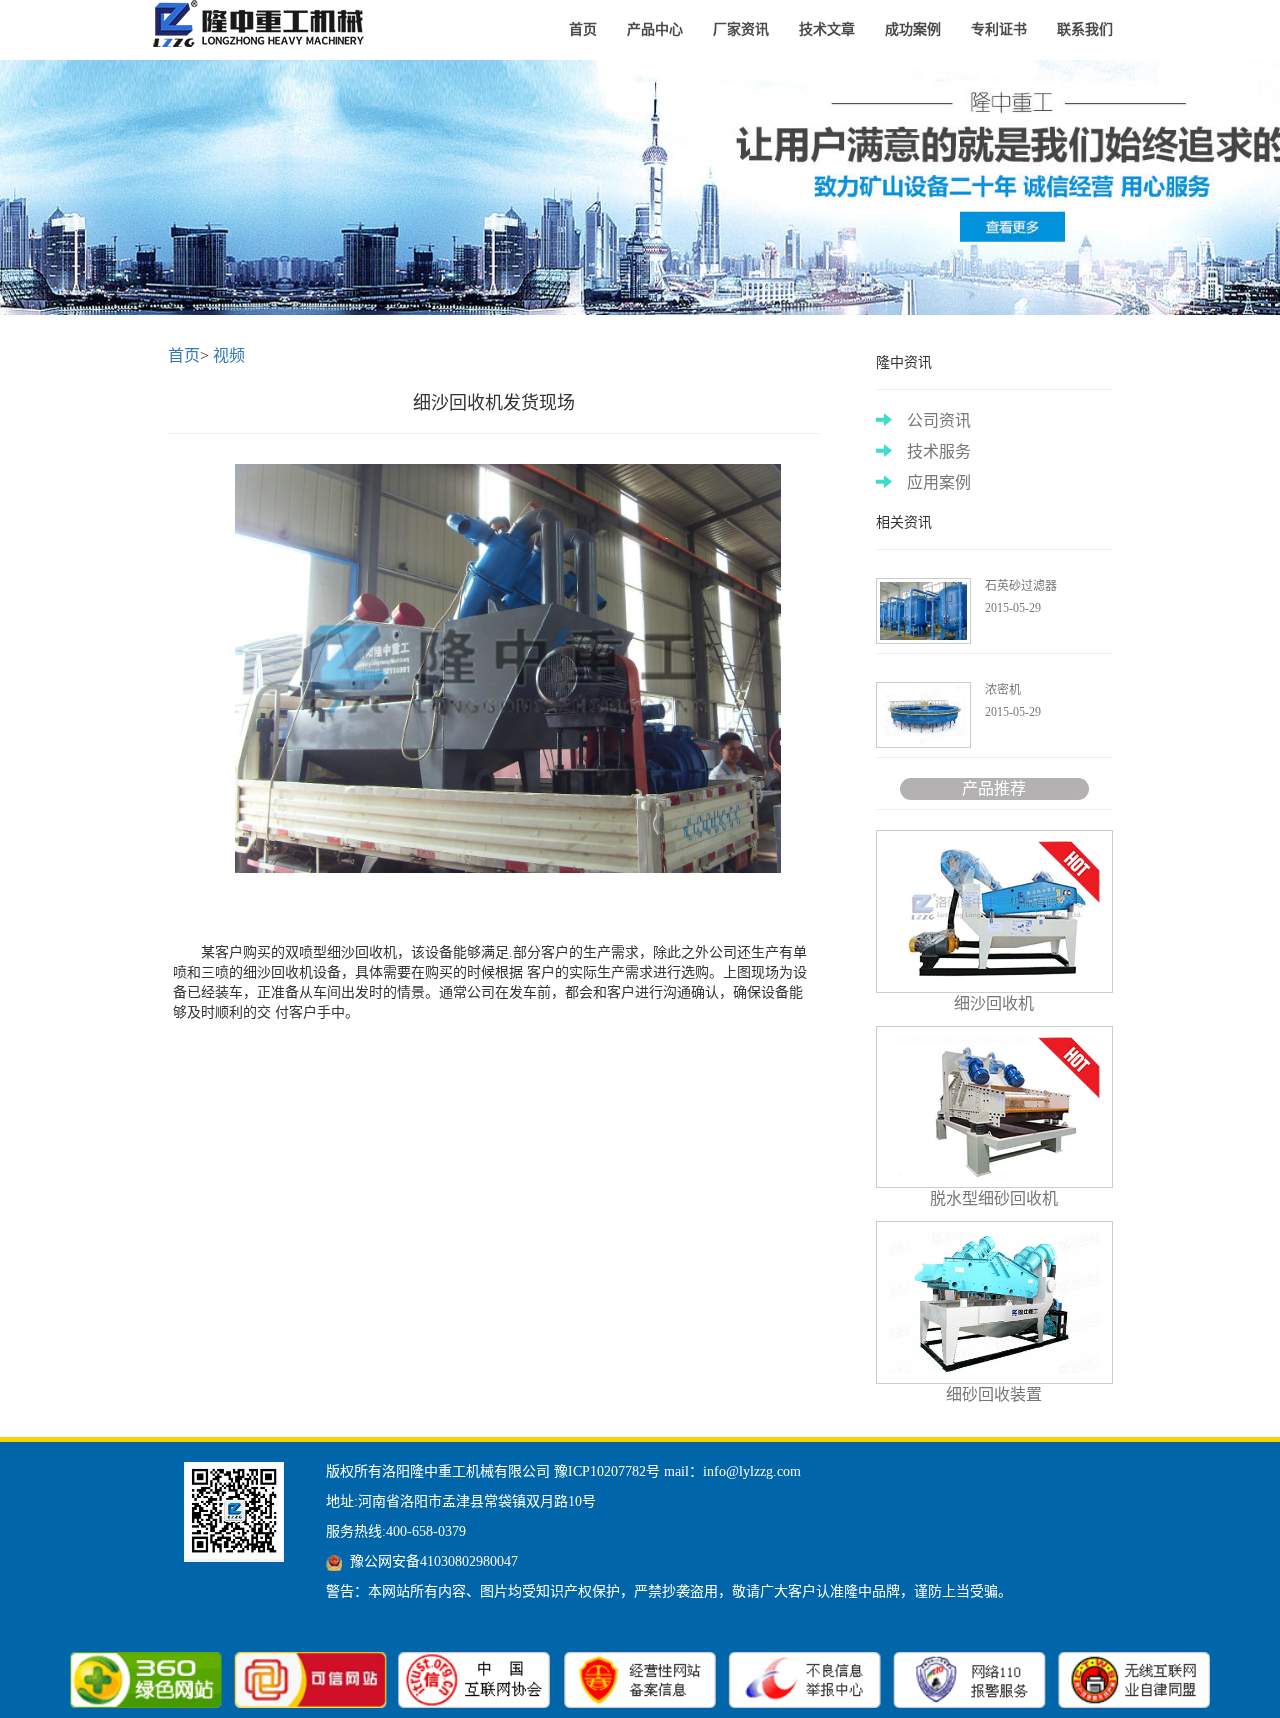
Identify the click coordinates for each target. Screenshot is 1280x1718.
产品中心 (655, 29)
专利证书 (999, 29)
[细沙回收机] (263, 25)
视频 (229, 355)
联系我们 (1085, 29)
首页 (583, 29)
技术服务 (939, 451)
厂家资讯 (741, 29)
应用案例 (939, 482)
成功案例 (913, 29)
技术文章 (827, 29)
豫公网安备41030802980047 (434, 1561)
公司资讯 (939, 420)
